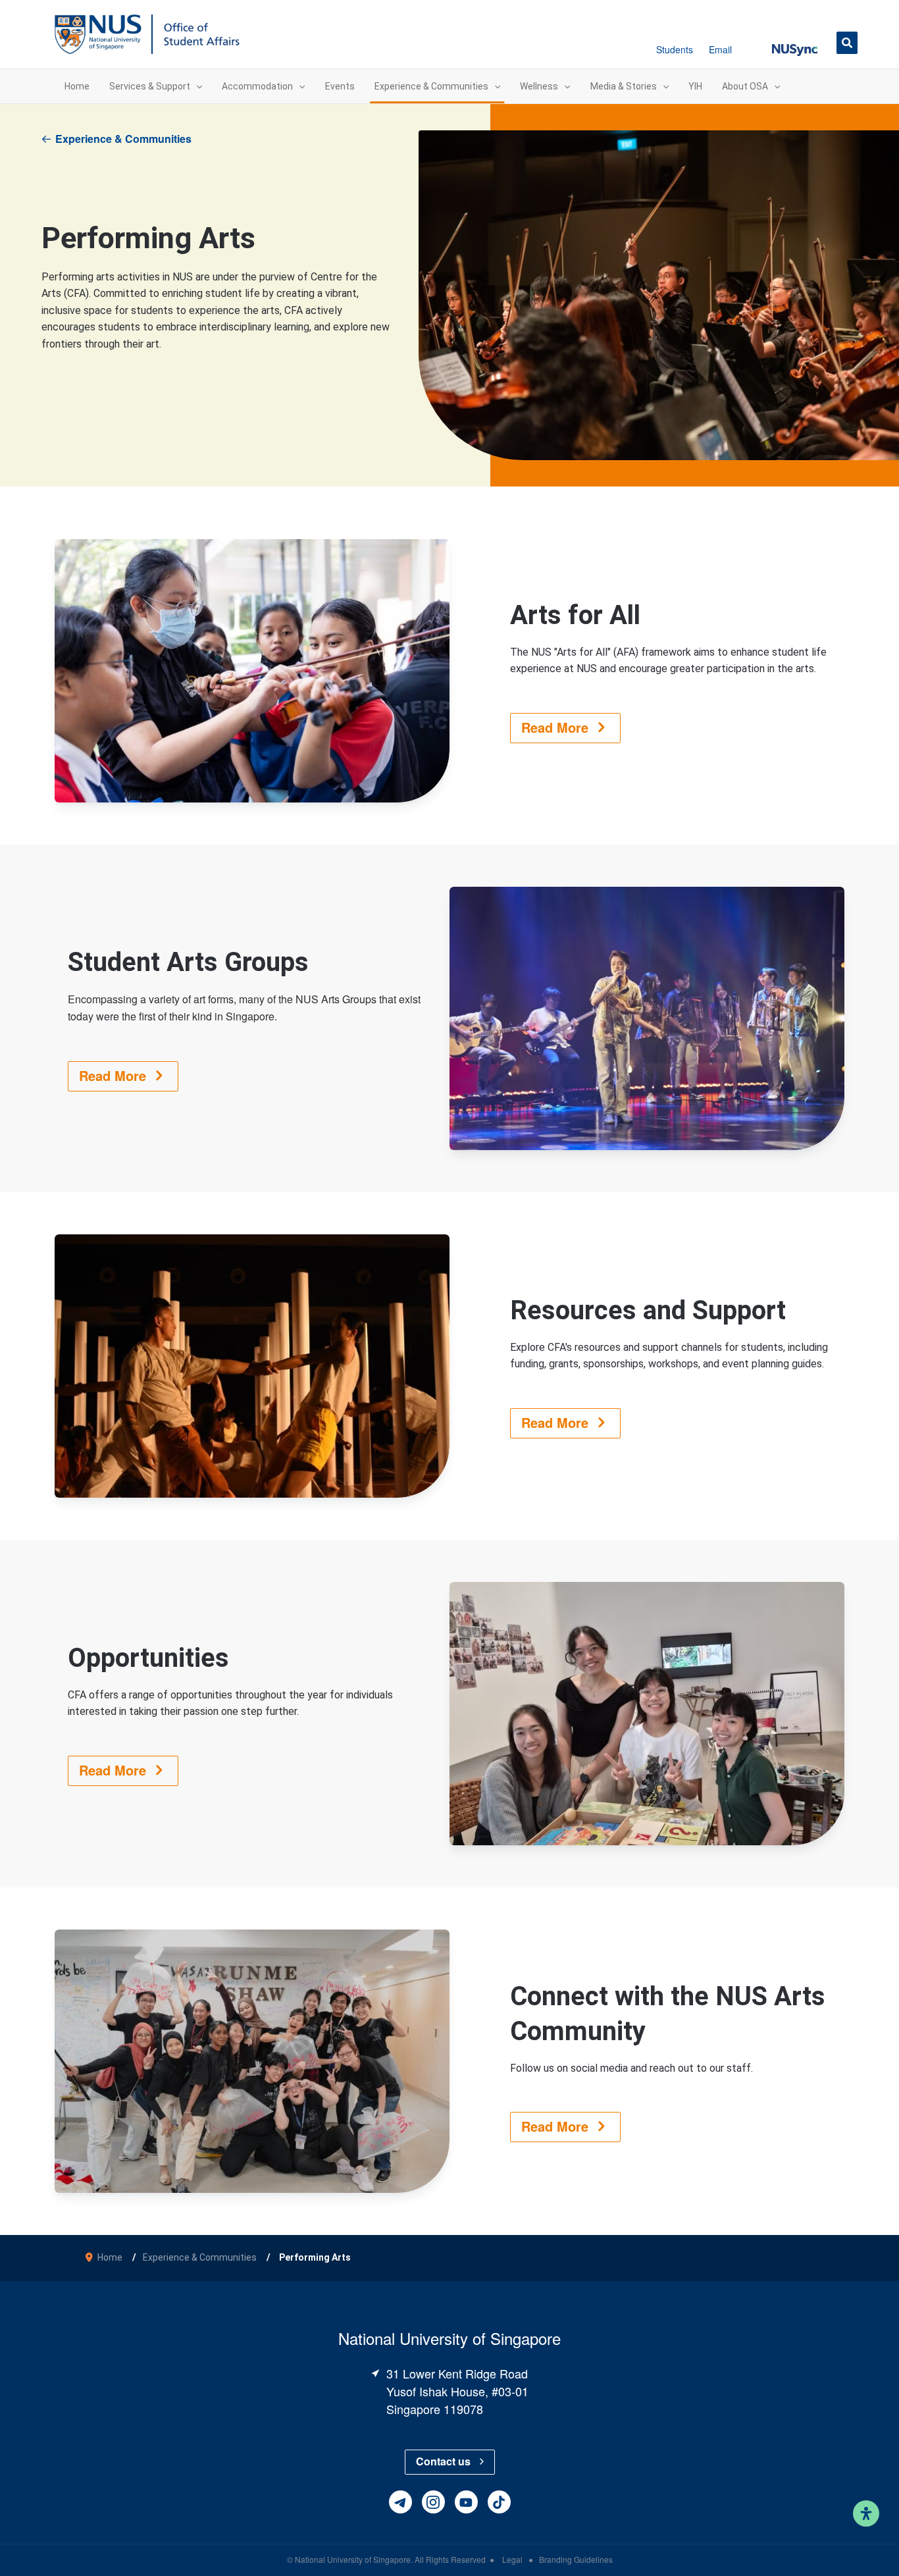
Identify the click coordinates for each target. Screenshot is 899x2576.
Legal (513, 2559)
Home (110, 2257)
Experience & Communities (123, 139)
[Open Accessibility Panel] (866, 2513)
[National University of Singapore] (98, 33)
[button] (795, 42)
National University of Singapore (353, 2559)
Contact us (443, 2461)
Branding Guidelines (576, 2559)
